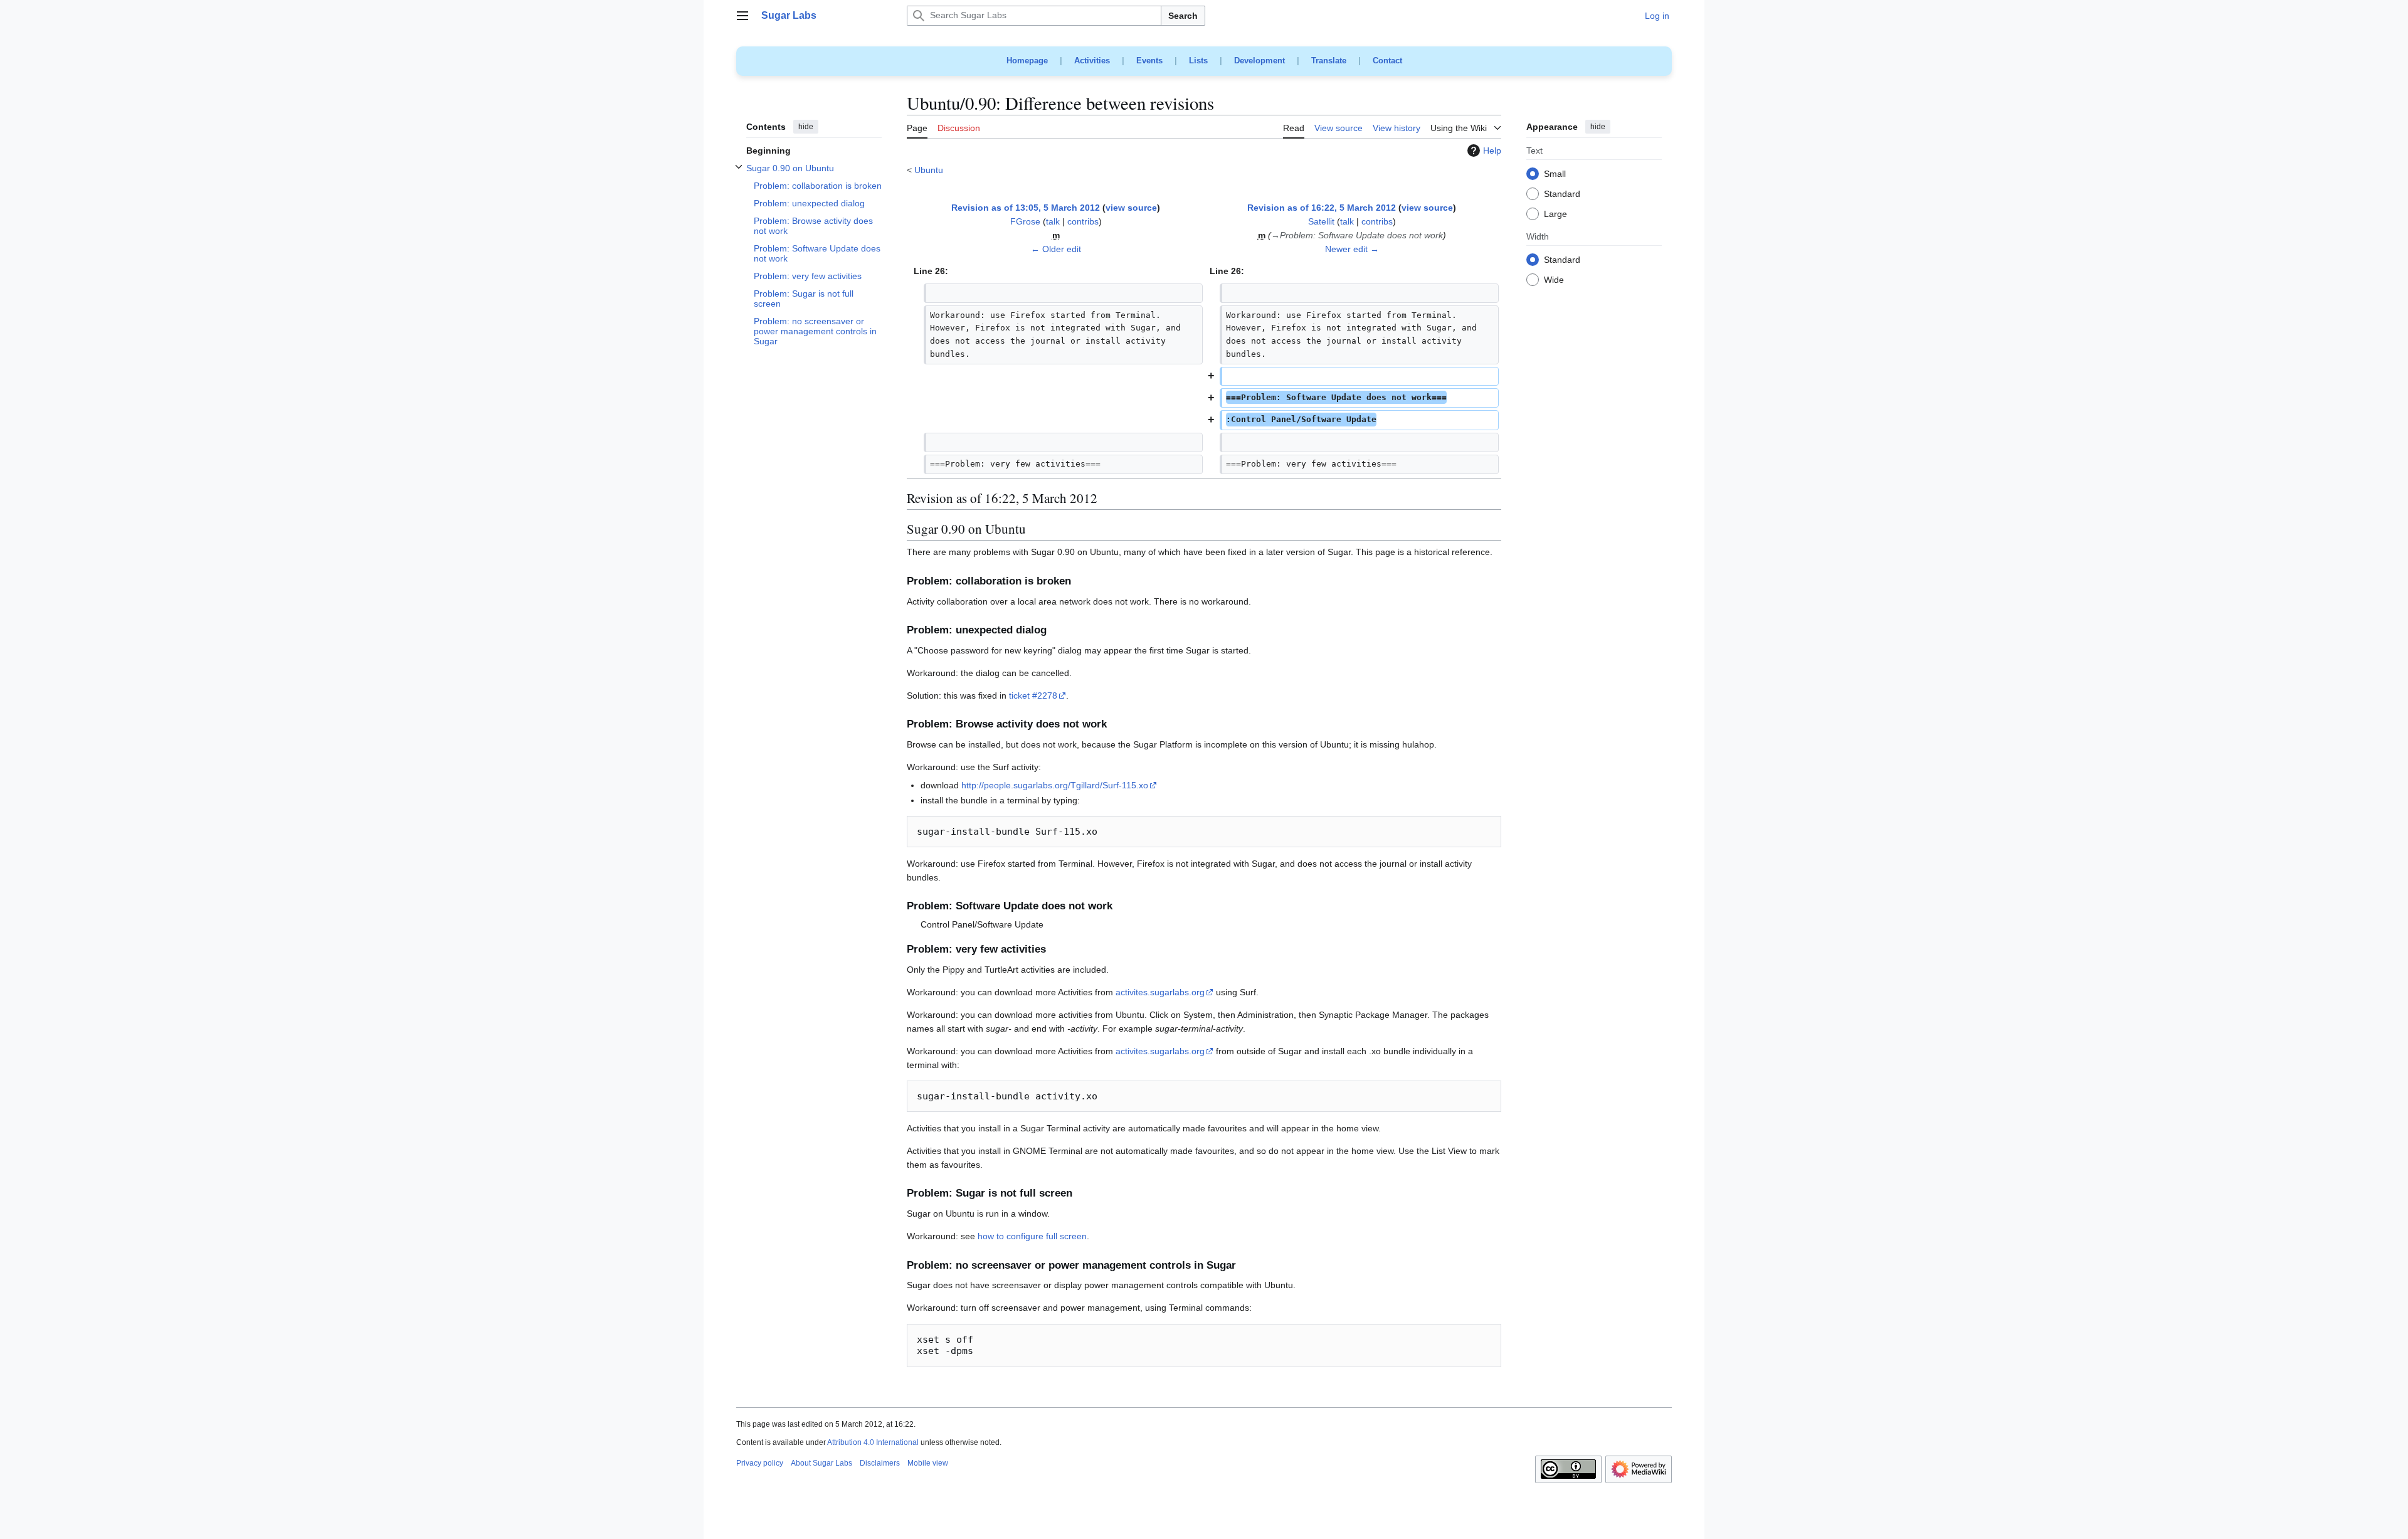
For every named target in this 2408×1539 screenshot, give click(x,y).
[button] (742, 16)
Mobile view (928, 1463)
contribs (1083, 221)
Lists (1198, 61)
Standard (1562, 194)
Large (1555, 214)
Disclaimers (880, 1463)
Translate (1329, 61)
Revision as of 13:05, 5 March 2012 (1026, 208)
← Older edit (1056, 249)
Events (1149, 61)
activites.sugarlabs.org (1160, 992)
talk (1053, 221)
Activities (1092, 61)
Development (1259, 61)
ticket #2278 (1033, 695)
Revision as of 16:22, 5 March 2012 (1322, 208)
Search (1183, 16)
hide (806, 127)
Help (1492, 151)
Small (1555, 174)
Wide (1554, 280)
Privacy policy (760, 1463)
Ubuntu (929, 170)
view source (1131, 208)
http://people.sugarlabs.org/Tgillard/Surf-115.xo (1055, 785)
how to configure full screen (1032, 1236)
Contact (1387, 61)
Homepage (1027, 61)
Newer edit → (1352, 249)
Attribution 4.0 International (873, 1442)
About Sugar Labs (821, 1463)
